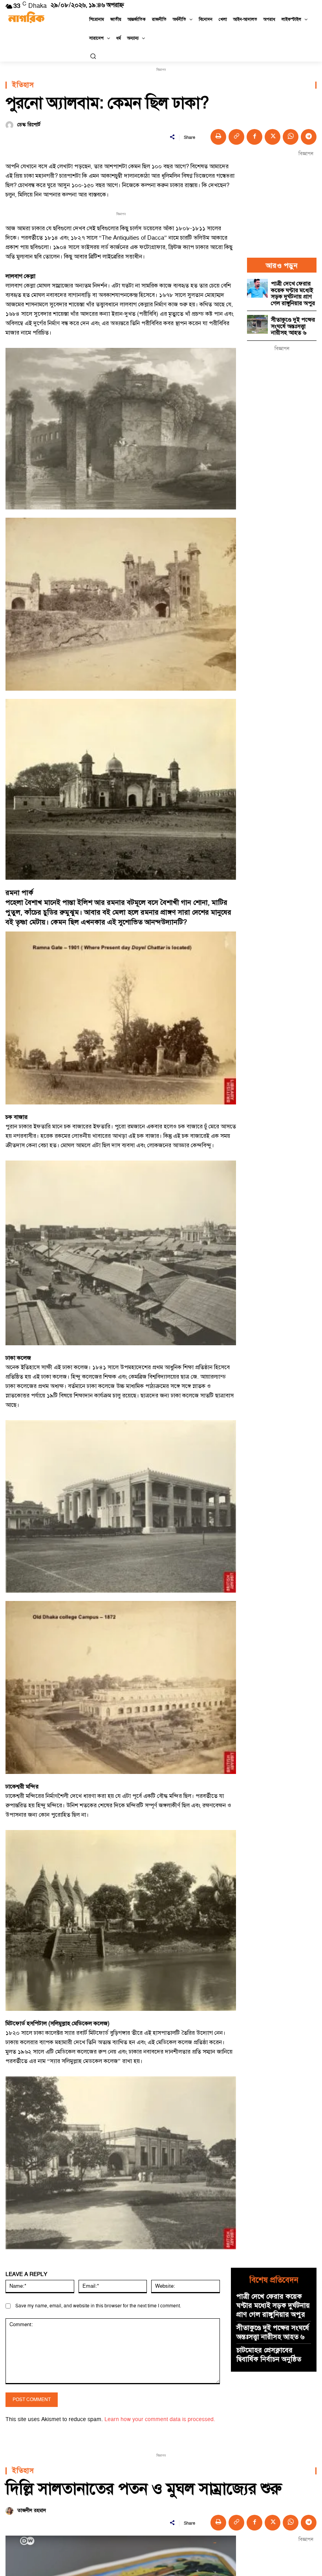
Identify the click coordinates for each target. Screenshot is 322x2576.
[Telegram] (309, 137)
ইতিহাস (23, 85)
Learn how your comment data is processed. (160, 2419)
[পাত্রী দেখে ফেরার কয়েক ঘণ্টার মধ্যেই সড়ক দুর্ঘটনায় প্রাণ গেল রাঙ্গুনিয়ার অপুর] (257, 288)
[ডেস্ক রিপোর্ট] (10, 125)
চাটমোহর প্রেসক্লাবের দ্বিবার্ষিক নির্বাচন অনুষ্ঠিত (269, 2355)
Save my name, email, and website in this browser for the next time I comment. (98, 2306)
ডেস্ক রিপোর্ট (29, 125)
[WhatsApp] (291, 137)
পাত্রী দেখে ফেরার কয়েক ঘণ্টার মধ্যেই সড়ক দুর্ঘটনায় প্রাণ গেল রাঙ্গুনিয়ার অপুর (293, 294)
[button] (93, 56)
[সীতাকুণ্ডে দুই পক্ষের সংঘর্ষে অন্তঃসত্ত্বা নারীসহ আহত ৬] (257, 324)
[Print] (218, 137)
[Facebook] (254, 137)
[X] (273, 137)
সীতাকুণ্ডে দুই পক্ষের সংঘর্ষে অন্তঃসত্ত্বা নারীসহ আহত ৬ (293, 326)
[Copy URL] (236, 137)
